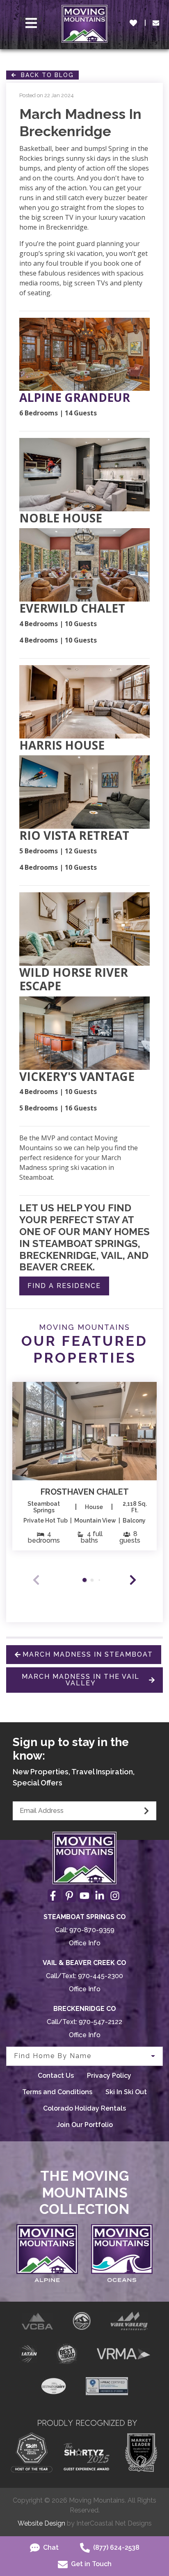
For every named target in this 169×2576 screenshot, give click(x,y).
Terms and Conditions (57, 2092)
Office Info (85, 1943)
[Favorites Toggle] (133, 23)
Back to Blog (45, 75)
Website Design (41, 2523)
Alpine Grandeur (75, 398)
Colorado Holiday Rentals (84, 2108)
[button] (133, 1580)
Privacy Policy (109, 2076)
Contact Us (56, 2076)
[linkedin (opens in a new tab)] (100, 1896)
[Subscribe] (146, 1811)
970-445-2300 (100, 1976)
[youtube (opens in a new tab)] (84, 1896)
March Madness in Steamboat (88, 1654)
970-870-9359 (92, 1930)
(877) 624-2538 (115, 2548)
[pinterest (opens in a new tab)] (69, 1896)
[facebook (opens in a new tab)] (54, 1896)
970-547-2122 (100, 2022)
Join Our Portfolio (85, 2125)
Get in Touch (90, 2564)
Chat (50, 2548)
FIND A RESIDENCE (64, 1286)
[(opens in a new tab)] (84, 1431)
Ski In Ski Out (126, 2092)
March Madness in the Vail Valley (81, 1680)
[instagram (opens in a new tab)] (115, 1896)
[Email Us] (156, 23)
